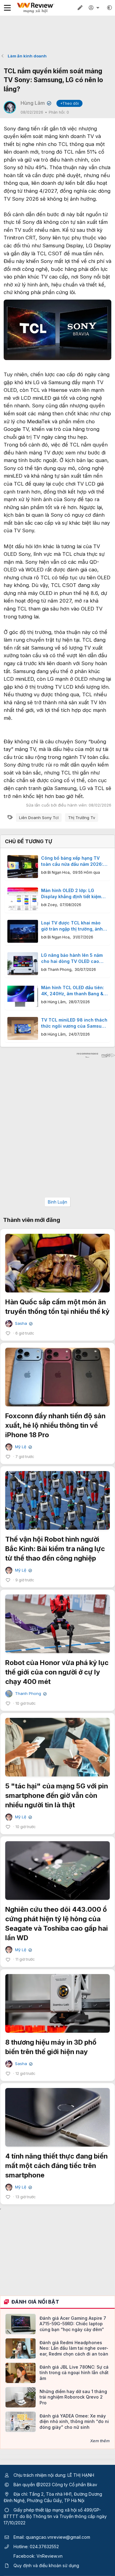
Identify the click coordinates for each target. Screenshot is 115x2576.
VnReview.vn (50, 2556)
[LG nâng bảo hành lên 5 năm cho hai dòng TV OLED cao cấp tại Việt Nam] (23, 964)
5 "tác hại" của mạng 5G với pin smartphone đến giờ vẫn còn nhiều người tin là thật (57, 1795)
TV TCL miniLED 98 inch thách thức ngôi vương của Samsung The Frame (74, 1023)
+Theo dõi (69, 103)
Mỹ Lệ (23, 1447)
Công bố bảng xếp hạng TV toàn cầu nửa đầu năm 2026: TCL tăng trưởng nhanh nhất (72, 861)
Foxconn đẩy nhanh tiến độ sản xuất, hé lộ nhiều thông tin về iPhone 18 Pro (55, 1425)
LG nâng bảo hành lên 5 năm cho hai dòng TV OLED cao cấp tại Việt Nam (72, 958)
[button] (109, 8)
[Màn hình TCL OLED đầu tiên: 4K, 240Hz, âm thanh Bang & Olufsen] (23, 996)
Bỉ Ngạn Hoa (59, 872)
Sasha (23, 1323)
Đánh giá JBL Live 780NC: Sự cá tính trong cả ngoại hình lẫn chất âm (74, 2372)
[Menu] (7, 8)
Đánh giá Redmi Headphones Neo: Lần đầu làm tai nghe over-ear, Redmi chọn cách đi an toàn (74, 2348)
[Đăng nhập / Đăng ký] (95, 8)
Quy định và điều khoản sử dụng (46, 2565)
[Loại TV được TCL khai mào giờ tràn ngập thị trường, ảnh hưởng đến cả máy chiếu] (23, 931)
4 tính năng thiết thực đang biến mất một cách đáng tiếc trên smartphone (56, 2166)
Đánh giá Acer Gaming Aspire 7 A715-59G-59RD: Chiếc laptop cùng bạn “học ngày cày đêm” (73, 2324)
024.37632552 (44, 2547)
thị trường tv (82, 818)
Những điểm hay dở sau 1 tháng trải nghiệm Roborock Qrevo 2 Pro (73, 2397)
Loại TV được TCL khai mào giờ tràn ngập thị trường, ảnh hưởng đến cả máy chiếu (72, 926)
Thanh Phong (59, 969)
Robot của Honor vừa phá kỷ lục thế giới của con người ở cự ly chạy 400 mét (57, 1672)
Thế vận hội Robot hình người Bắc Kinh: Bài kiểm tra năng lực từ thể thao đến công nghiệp (55, 1549)
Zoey (52, 905)
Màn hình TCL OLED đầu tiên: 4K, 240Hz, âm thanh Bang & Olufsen (73, 991)
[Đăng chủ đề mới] (80, 8)
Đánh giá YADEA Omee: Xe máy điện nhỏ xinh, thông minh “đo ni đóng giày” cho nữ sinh (74, 2421)
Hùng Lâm (35, 103)
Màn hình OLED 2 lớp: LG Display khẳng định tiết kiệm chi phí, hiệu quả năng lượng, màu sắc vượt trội (72, 894)
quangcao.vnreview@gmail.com (58, 2537)
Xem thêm (100, 2441)
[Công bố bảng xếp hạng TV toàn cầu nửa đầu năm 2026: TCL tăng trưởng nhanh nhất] (23, 867)
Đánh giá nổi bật (35, 2302)
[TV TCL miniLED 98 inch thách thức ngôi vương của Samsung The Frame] (23, 1028)
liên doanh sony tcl (39, 818)
